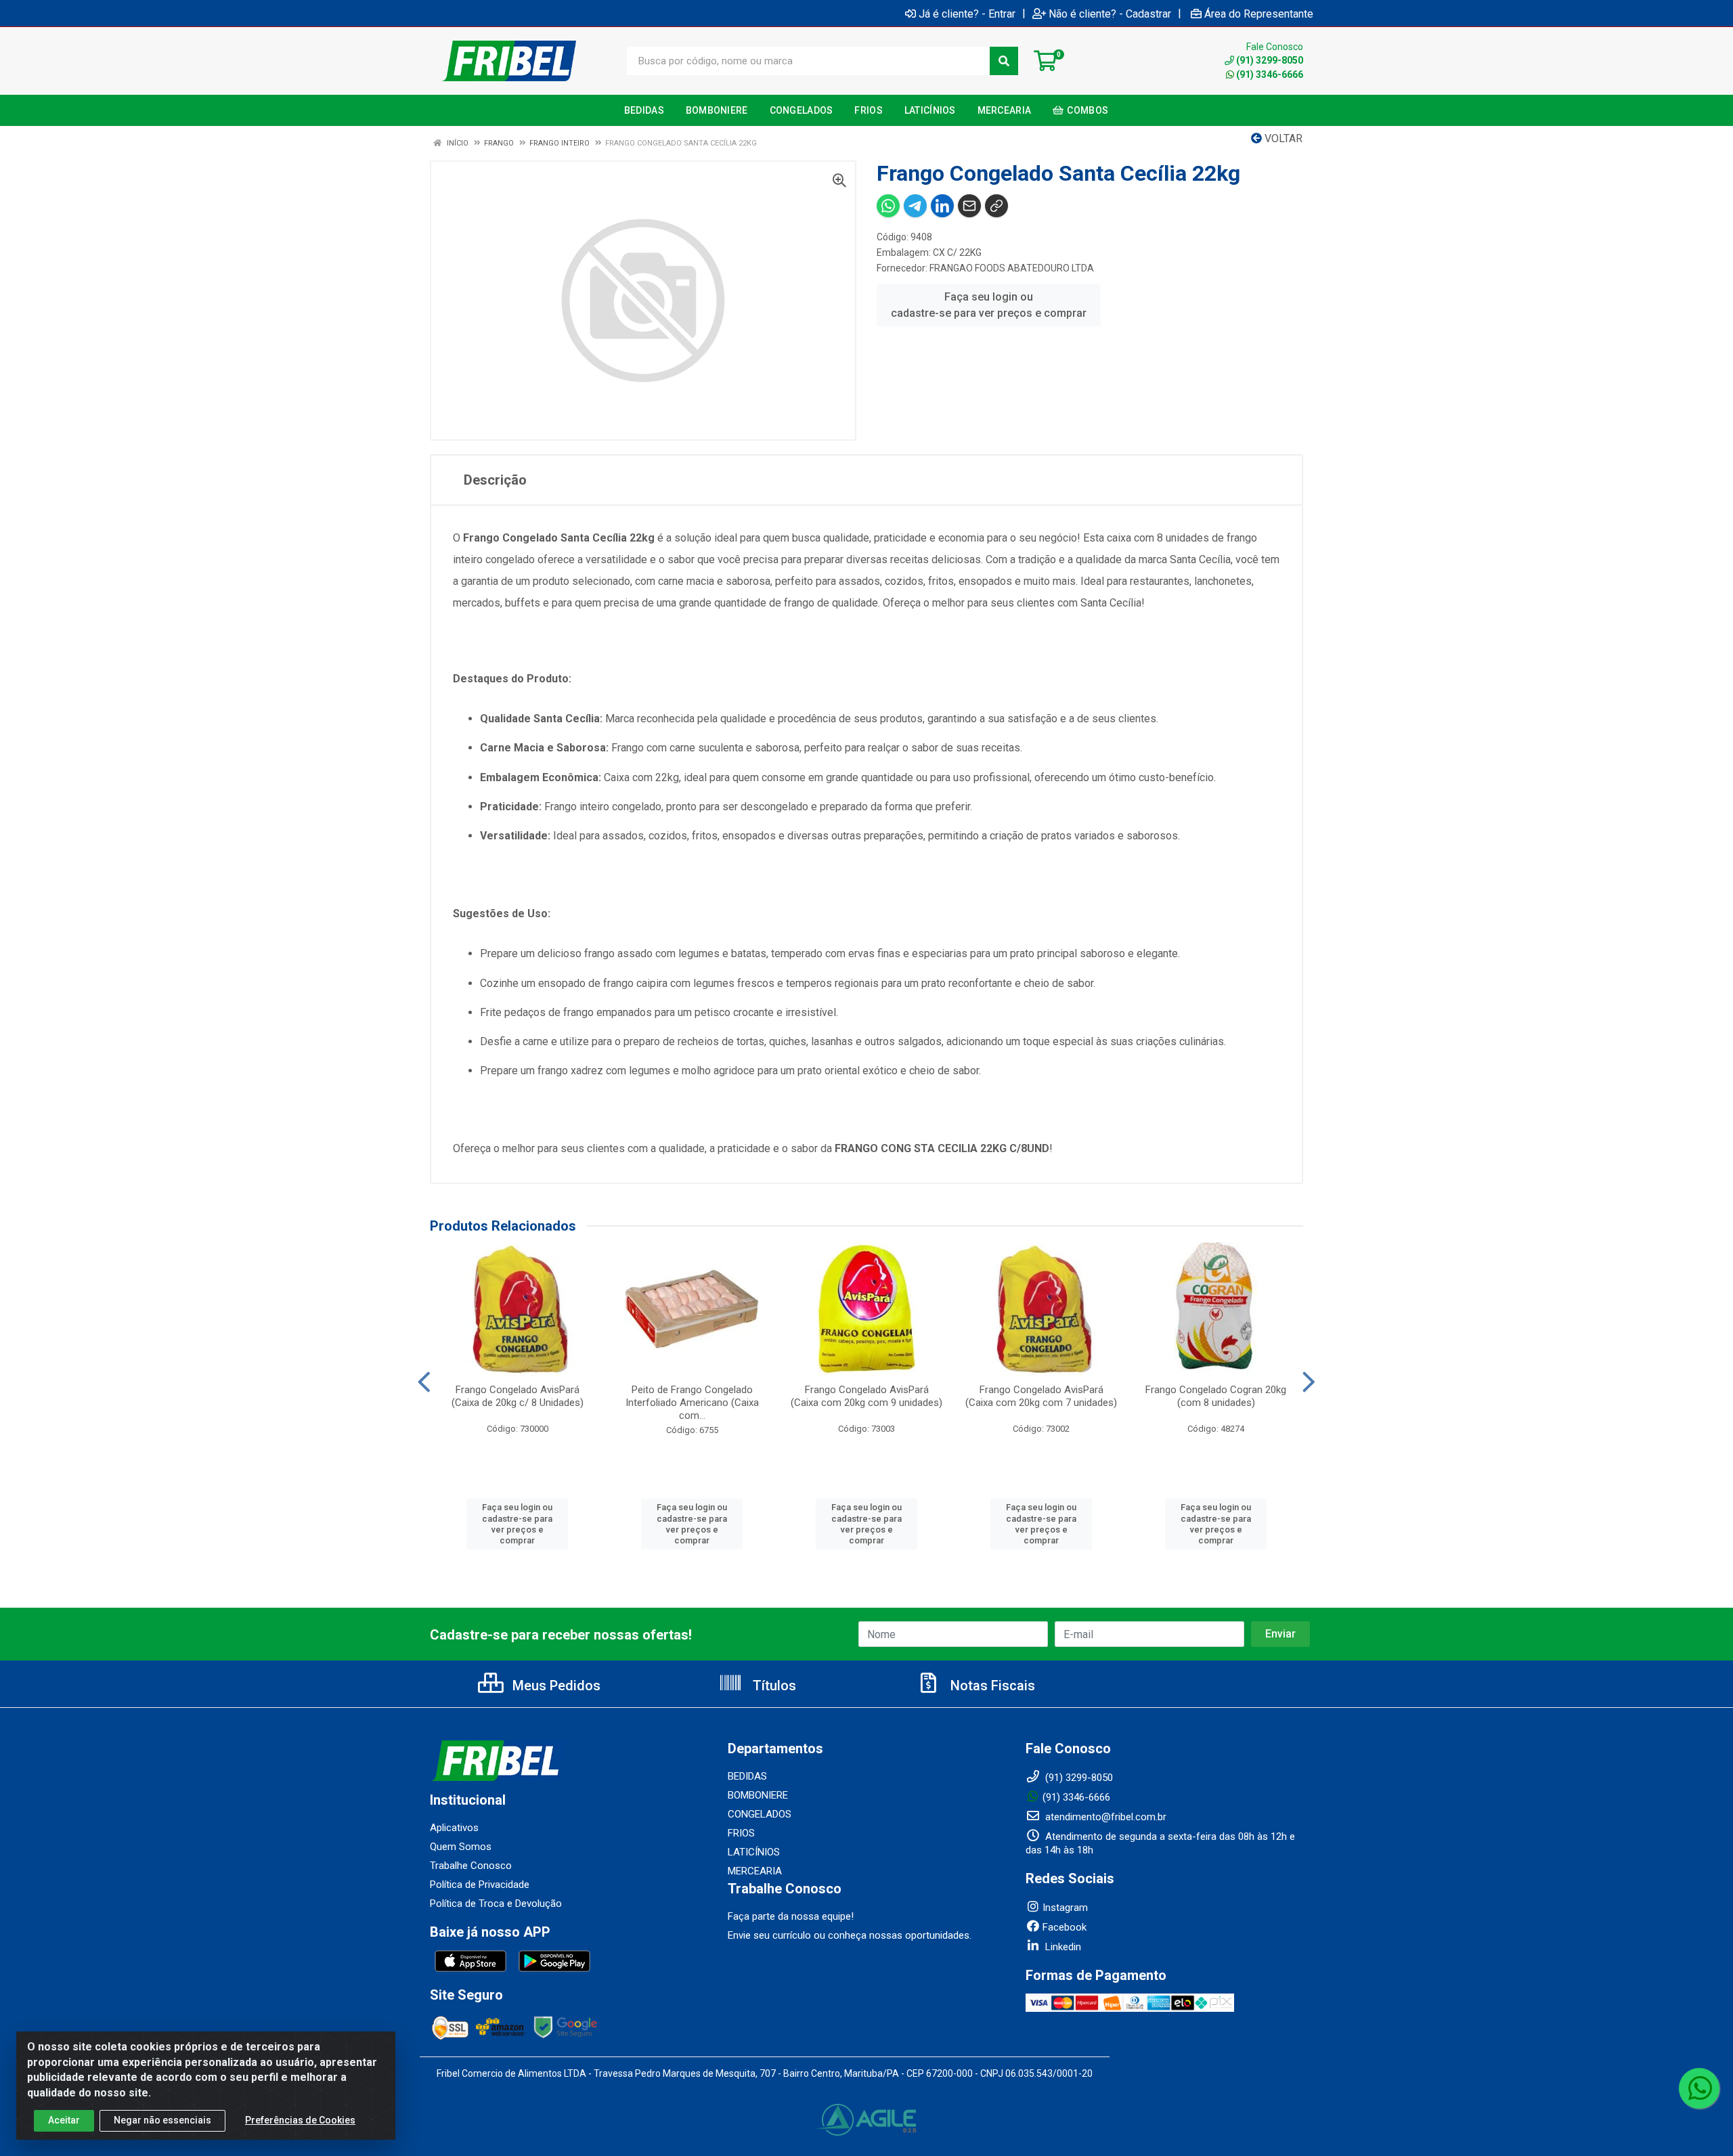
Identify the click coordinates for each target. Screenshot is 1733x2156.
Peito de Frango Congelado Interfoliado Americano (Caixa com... (692, 1403)
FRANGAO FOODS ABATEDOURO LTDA (1012, 268)
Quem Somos (461, 1847)
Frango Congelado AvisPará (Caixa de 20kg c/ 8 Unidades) (518, 1396)
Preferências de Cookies (300, 2120)
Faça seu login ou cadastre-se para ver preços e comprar (989, 305)
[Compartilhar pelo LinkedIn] (942, 206)
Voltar (1282, 138)
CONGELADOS (760, 1814)
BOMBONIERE (758, 1795)
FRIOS (741, 1833)
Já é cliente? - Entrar (967, 14)
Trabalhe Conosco (471, 1866)
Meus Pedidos (555, 1686)
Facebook (1065, 1927)
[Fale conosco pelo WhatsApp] (1699, 2088)
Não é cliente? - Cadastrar (1110, 14)
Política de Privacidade (480, 1885)
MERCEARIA (755, 1871)
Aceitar (64, 2120)
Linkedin (1062, 1947)
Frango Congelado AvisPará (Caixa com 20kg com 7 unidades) (1041, 1396)
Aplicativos (454, 1828)
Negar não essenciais (162, 2120)
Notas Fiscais (991, 1686)
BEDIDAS (747, 1776)
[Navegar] (424, 1382)
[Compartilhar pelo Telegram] (915, 206)
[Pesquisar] (1004, 61)
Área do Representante (1259, 14)
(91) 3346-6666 (1270, 74)
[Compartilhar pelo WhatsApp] (888, 206)
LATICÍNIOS (754, 1852)
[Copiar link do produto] (996, 206)
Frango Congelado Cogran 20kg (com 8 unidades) (1216, 1396)
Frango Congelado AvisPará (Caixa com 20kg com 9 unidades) (866, 1396)
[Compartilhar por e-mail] (969, 206)
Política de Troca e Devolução (496, 1904)
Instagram (1065, 1908)
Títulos (773, 1686)
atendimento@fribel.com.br (1104, 1817)
